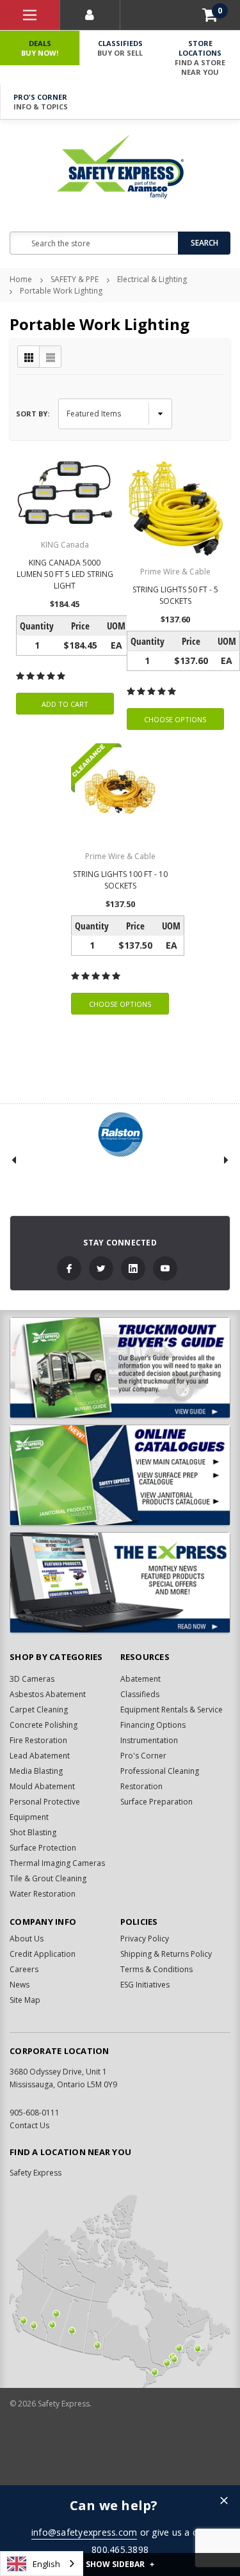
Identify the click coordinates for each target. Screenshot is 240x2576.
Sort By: (33, 414)
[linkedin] (133, 1268)
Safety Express (36, 2173)
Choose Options (175, 719)
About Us (27, 1939)
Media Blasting (36, 1771)
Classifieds (120, 48)
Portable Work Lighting (61, 291)
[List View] (50, 357)
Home (21, 279)
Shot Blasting (33, 1832)
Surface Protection (43, 1848)
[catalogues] (120, 1475)
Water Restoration (43, 1894)
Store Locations (200, 58)
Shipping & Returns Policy (166, 1954)
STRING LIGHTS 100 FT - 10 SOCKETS (120, 880)
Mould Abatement (42, 1786)
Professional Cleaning (160, 1771)
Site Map (25, 2000)
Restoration (141, 1786)
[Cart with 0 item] (210, 15)
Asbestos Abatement (48, 1694)
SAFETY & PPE (75, 279)
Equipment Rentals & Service (172, 1710)
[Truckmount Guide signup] (120, 1368)
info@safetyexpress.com (84, 2532)
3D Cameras (32, 1679)
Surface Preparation (156, 1802)
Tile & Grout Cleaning (48, 1878)
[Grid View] (29, 357)
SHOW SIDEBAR (120, 2564)
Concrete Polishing (44, 1725)
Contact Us (29, 2125)
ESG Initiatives (145, 1985)
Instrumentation (149, 1740)
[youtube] (165, 1268)
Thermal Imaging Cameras (57, 1863)
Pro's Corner (41, 102)
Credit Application (43, 1954)
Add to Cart (65, 704)
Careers (24, 1969)
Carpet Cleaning (39, 1710)
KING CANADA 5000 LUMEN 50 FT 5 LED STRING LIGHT (65, 574)
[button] (224, 2501)
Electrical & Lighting (152, 279)
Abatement (140, 1679)
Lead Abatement (40, 1756)
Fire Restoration (38, 1740)
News (20, 1985)
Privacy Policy (145, 1939)
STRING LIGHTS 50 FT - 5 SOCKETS (175, 595)
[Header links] (30, 15)
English (46, 2564)
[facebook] (69, 1268)
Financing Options (153, 1725)
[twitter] (101, 1268)
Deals (40, 48)
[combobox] (42, 2564)
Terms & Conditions (156, 1969)
